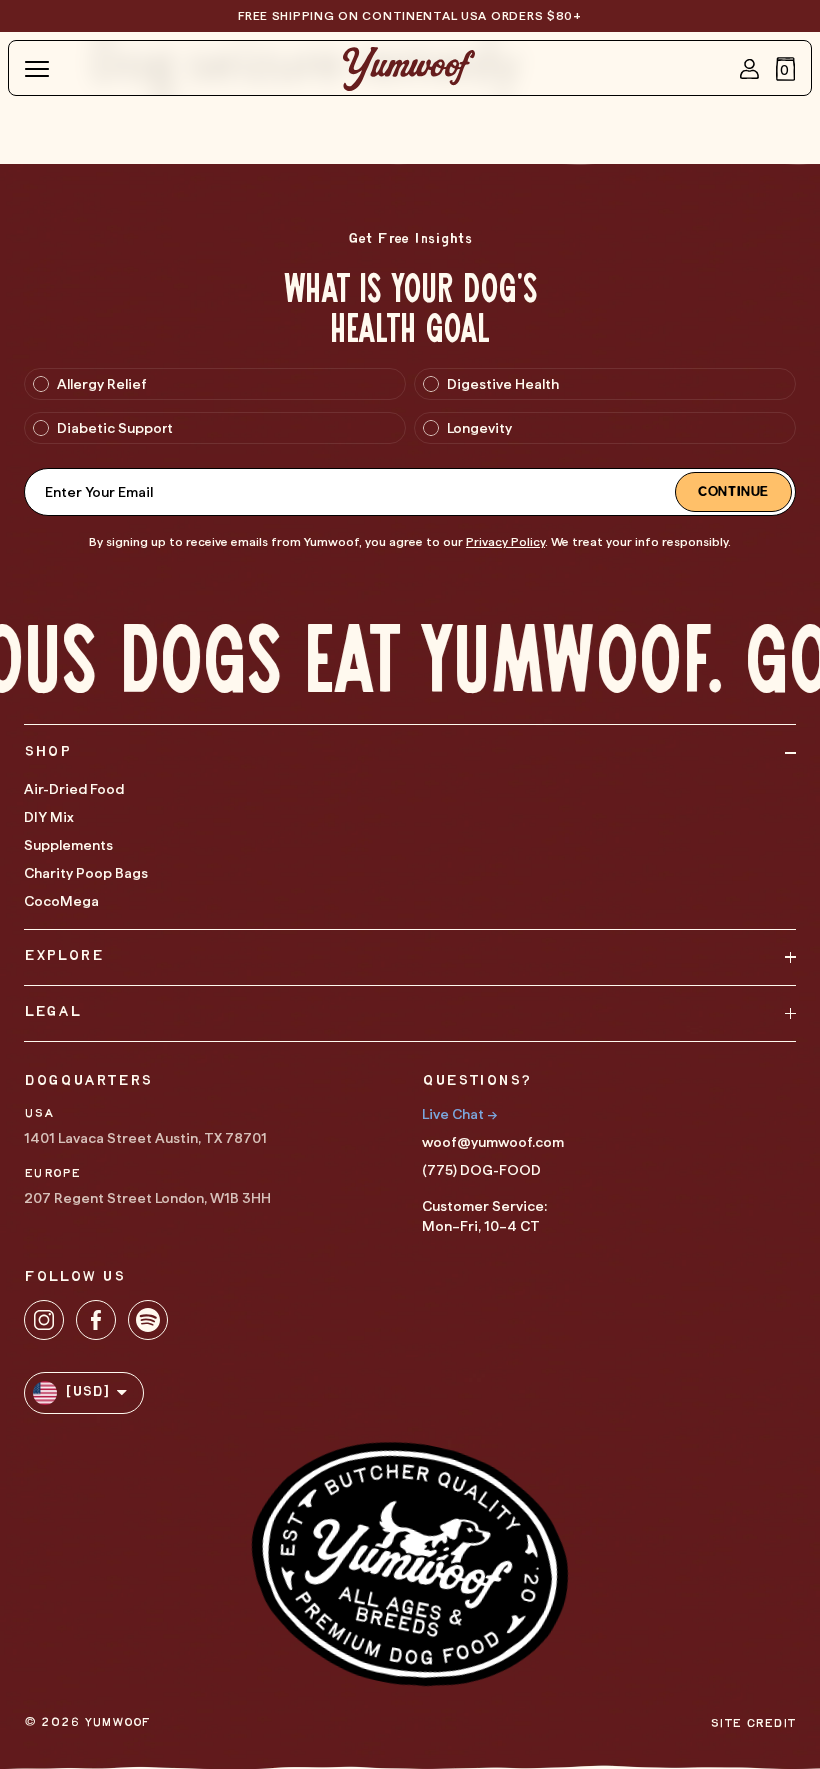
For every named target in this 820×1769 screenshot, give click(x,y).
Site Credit (753, 1723)
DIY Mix (49, 817)
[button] (786, 69)
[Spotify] (148, 1320)
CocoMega (61, 901)
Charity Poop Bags (86, 873)
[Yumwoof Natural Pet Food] (409, 69)
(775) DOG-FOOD (481, 1170)
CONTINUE (733, 492)
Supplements (68, 845)
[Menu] (37, 69)
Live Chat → (459, 1114)
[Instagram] (44, 1320)
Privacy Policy (505, 542)
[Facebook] (96, 1320)
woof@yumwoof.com (493, 1142)
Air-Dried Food (74, 789)
